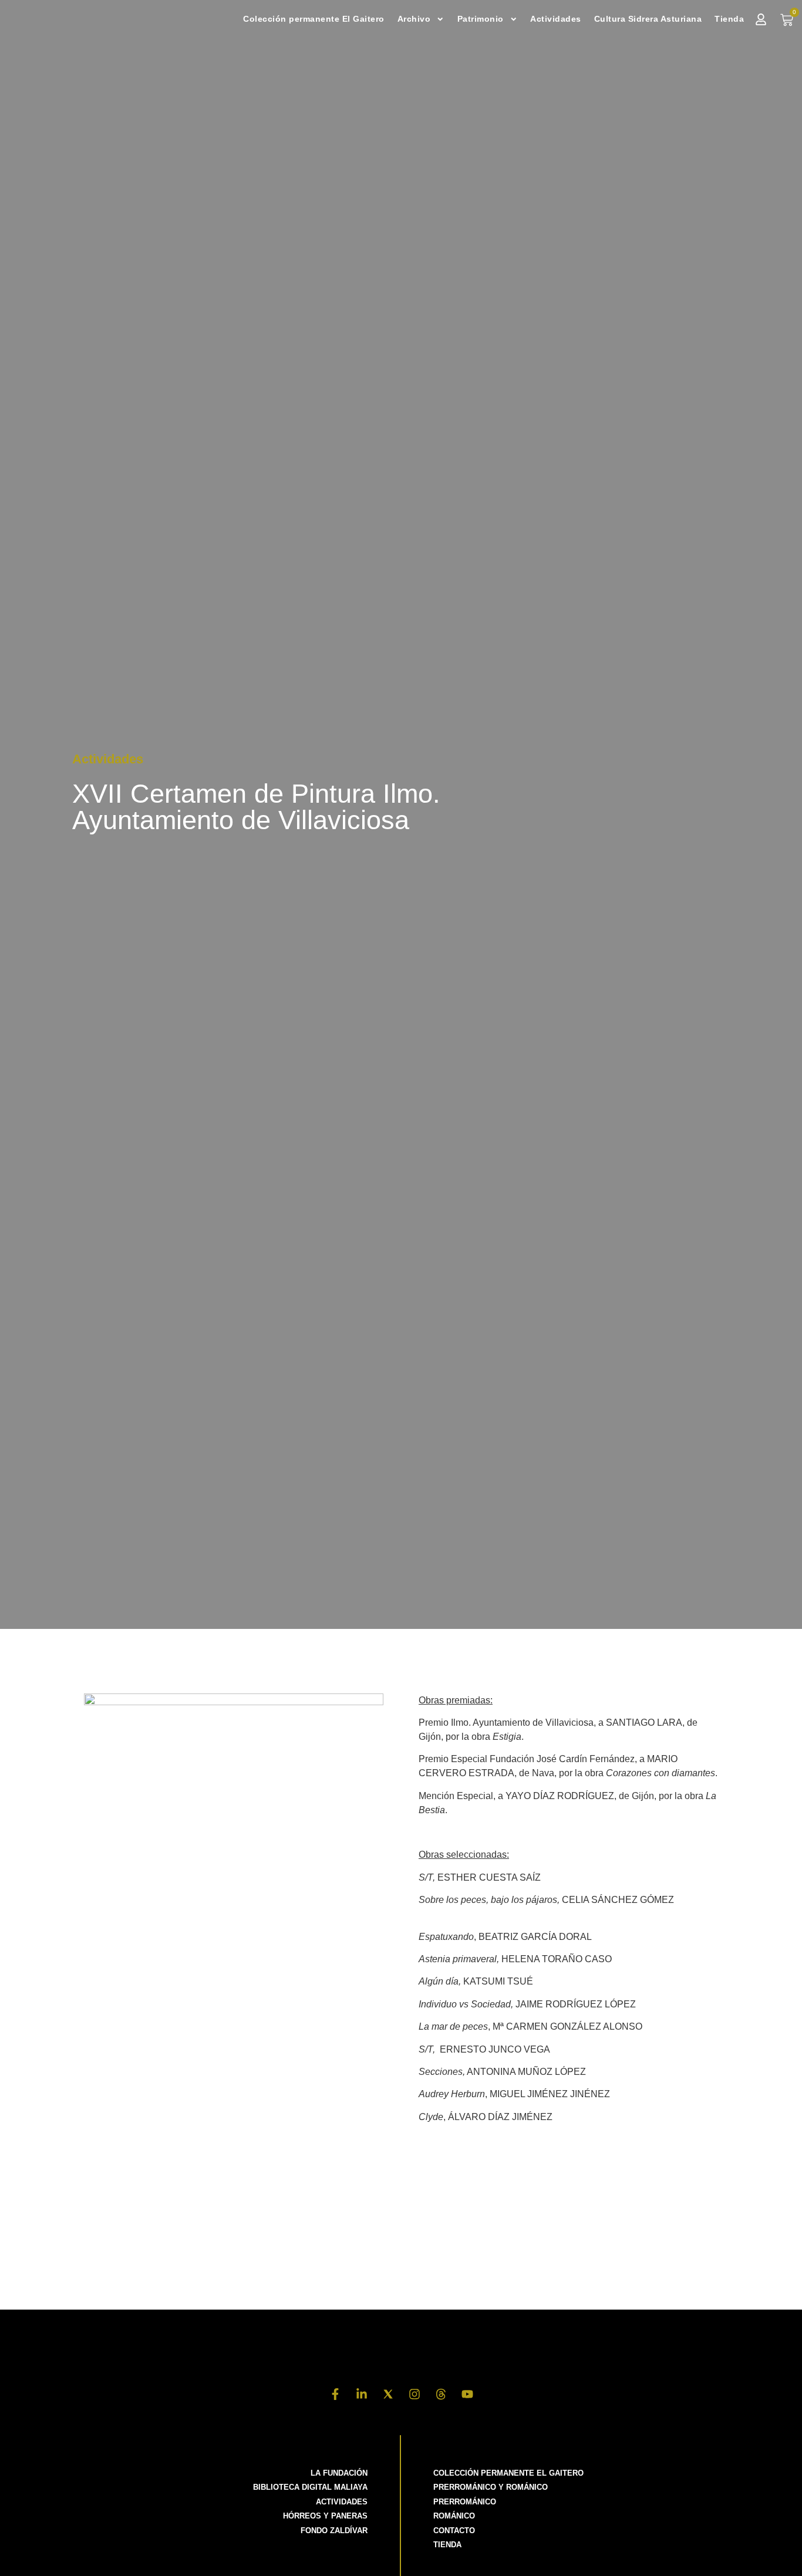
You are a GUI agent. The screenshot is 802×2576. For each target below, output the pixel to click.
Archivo (414, 19)
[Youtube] (467, 2394)
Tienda (729, 19)
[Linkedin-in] (362, 2394)
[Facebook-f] (335, 2394)
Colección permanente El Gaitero (314, 19)
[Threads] (441, 2394)
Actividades (556, 19)
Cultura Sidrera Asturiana (648, 19)
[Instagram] (415, 2394)
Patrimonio (481, 19)
